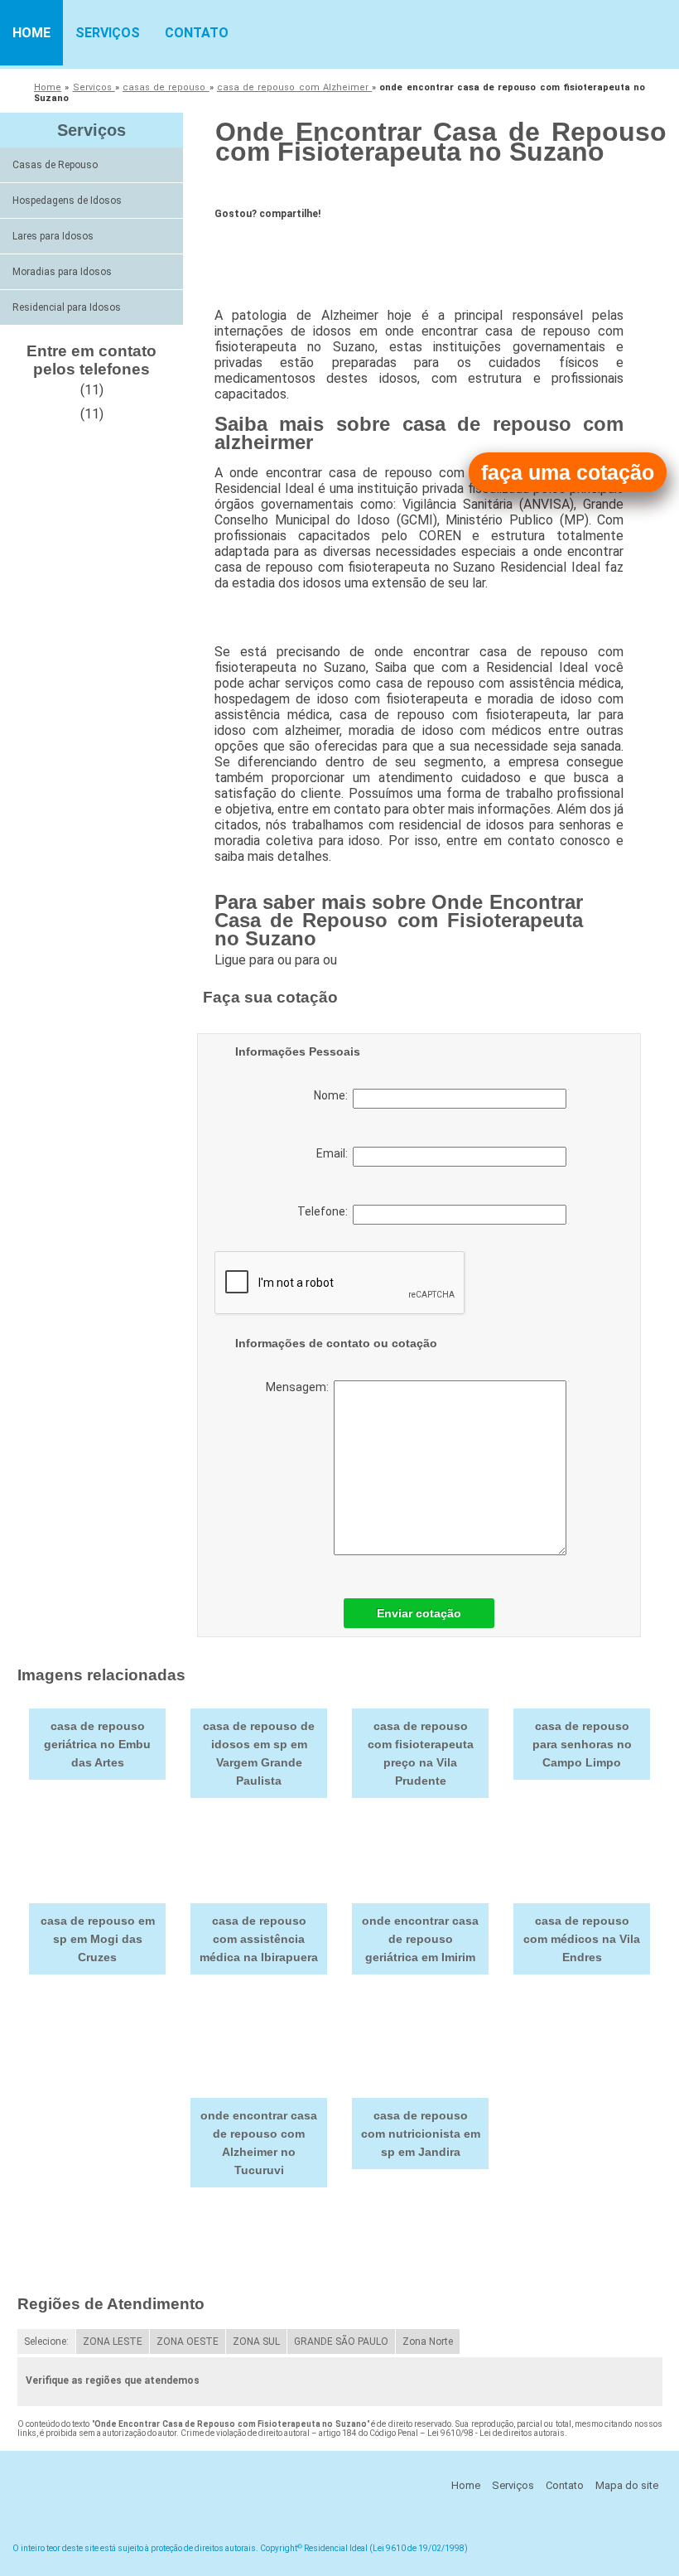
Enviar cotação (419, 1613)
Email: (335, 1153)
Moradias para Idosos (62, 272)
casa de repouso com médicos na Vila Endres (582, 1939)
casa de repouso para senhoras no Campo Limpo (582, 1744)
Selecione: (46, 2342)
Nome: (333, 1095)
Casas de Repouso (55, 165)
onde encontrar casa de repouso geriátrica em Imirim (420, 1939)
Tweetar (246, 249)
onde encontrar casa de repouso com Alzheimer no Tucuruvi (259, 2143)
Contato (197, 33)
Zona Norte (428, 2342)
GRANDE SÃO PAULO (341, 2342)
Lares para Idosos (53, 236)
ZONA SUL (256, 2342)
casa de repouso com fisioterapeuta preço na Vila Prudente (421, 1753)
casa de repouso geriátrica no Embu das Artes (97, 1744)
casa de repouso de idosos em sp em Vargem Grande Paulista (259, 1753)
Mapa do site (627, 2485)
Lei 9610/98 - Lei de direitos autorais (496, 2433)
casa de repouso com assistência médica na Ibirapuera (259, 1939)
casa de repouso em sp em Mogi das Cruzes (98, 1939)
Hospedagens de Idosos (67, 201)
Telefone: (325, 1211)
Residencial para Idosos (67, 307)
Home (31, 33)
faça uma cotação (568, 472)
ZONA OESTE (188, 2342)
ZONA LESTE (113, 2342)
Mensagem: (300, 1387)
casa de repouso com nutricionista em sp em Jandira (421, 2134)
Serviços (108, 33)
